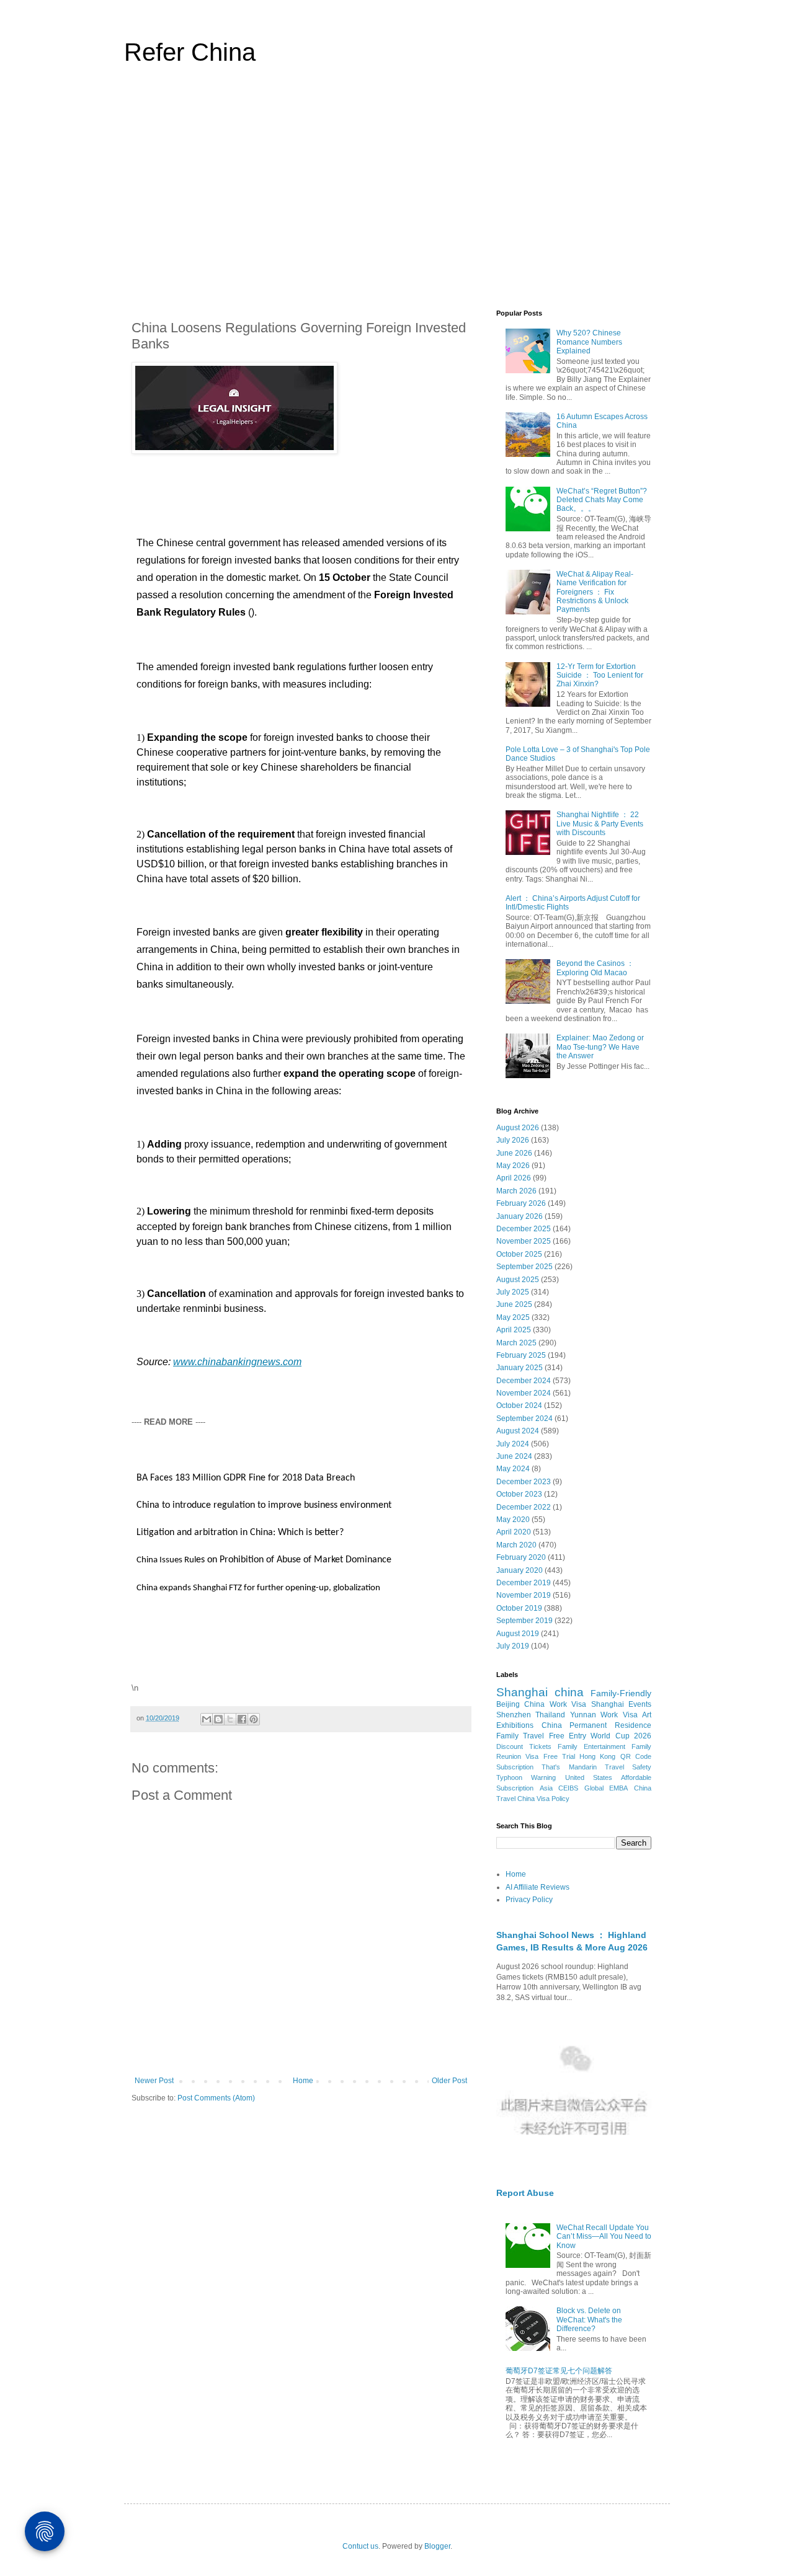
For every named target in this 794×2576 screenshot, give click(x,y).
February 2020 (521, 1557)
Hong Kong (597, 1756)
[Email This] (207, 1719)
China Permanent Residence (596, 1725)
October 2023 (519, 1494)
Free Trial (559, 1756)
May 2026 (513, 1166)
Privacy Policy (529, 1900)
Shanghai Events (621, 1704)
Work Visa (619, 1715)
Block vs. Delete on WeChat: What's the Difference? (589, 2320)
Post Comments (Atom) (216, 2098)
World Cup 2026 (621, 1736)
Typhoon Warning (526, 1777)
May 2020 (513, 1520)
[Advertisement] (397, 195)
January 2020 (520, 1570)
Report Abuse (525, 2193)
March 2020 (516, 1545)
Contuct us (360, 2546)
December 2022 (524, 1507)
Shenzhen (514, 1715)
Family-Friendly (621, 1693)
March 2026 (516, 1191)
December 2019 (524, 1583)
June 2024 (514, 1456)
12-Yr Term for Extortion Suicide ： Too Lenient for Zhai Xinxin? (600, 675)
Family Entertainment (591, 1746)
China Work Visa (555, 1704)
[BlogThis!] (218, 1719)
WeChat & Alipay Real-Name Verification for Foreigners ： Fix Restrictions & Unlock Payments (595, 592)
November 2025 (524, 1241)
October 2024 (519, 1405)
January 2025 (520, 1368)
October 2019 (519, 1608)
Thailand (550, 1715)
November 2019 (524, 1595)
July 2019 (513, 1646)
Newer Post (154, 2081)
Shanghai (522, 1692)
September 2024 (524, 1419)
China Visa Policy (543, 1799)
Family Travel (520, 1736)
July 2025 (513, 1292)
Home (303, 2081)
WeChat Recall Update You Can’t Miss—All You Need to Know (604, 2237)
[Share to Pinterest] (254, 1719)
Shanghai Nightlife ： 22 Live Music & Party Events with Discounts (600, 824)
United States (589, 1777)
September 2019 (524, 1621)
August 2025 (518, 1280)
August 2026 (518, 1128)
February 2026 (521, 1203)
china (569, 1692)
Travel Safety (628, 1767)
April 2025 (514, 1330)
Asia (546, 1788)
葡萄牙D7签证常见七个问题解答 (559, 2371)
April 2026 (514, 1178)
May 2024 (513, 1469)
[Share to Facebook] (242, 1719)
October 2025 (519, 1254)
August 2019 (518, 1634)
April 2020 (514, 1532)
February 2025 (521, 1355)
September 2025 (524, 1267)
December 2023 (524, 1482)
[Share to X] (230, 1719)
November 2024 (524, 1393)
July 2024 (513, 1444)
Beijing (508, 1704)
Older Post (449, 2081)
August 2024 (518, 1431)
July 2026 (513, 1140)
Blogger (437, 2546)
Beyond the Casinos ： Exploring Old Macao (595, 968)
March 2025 (516, 1343)
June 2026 (514, 1153)
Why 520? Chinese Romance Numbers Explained (589, 342)
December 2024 (524, 1381)
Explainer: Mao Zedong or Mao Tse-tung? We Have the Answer (600, 1047)
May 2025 (513, 1317)
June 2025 (514, 1304)
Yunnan (583, 1715)
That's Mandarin (569, 1767)
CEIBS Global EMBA (593, 1788)
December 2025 (524, 1229)
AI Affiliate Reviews (538, 1887)
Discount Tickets (524, 1746)
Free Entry (568, 1736)
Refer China (190, 52)
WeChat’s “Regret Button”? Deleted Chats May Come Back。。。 (602, 500)
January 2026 (520, 1216)
